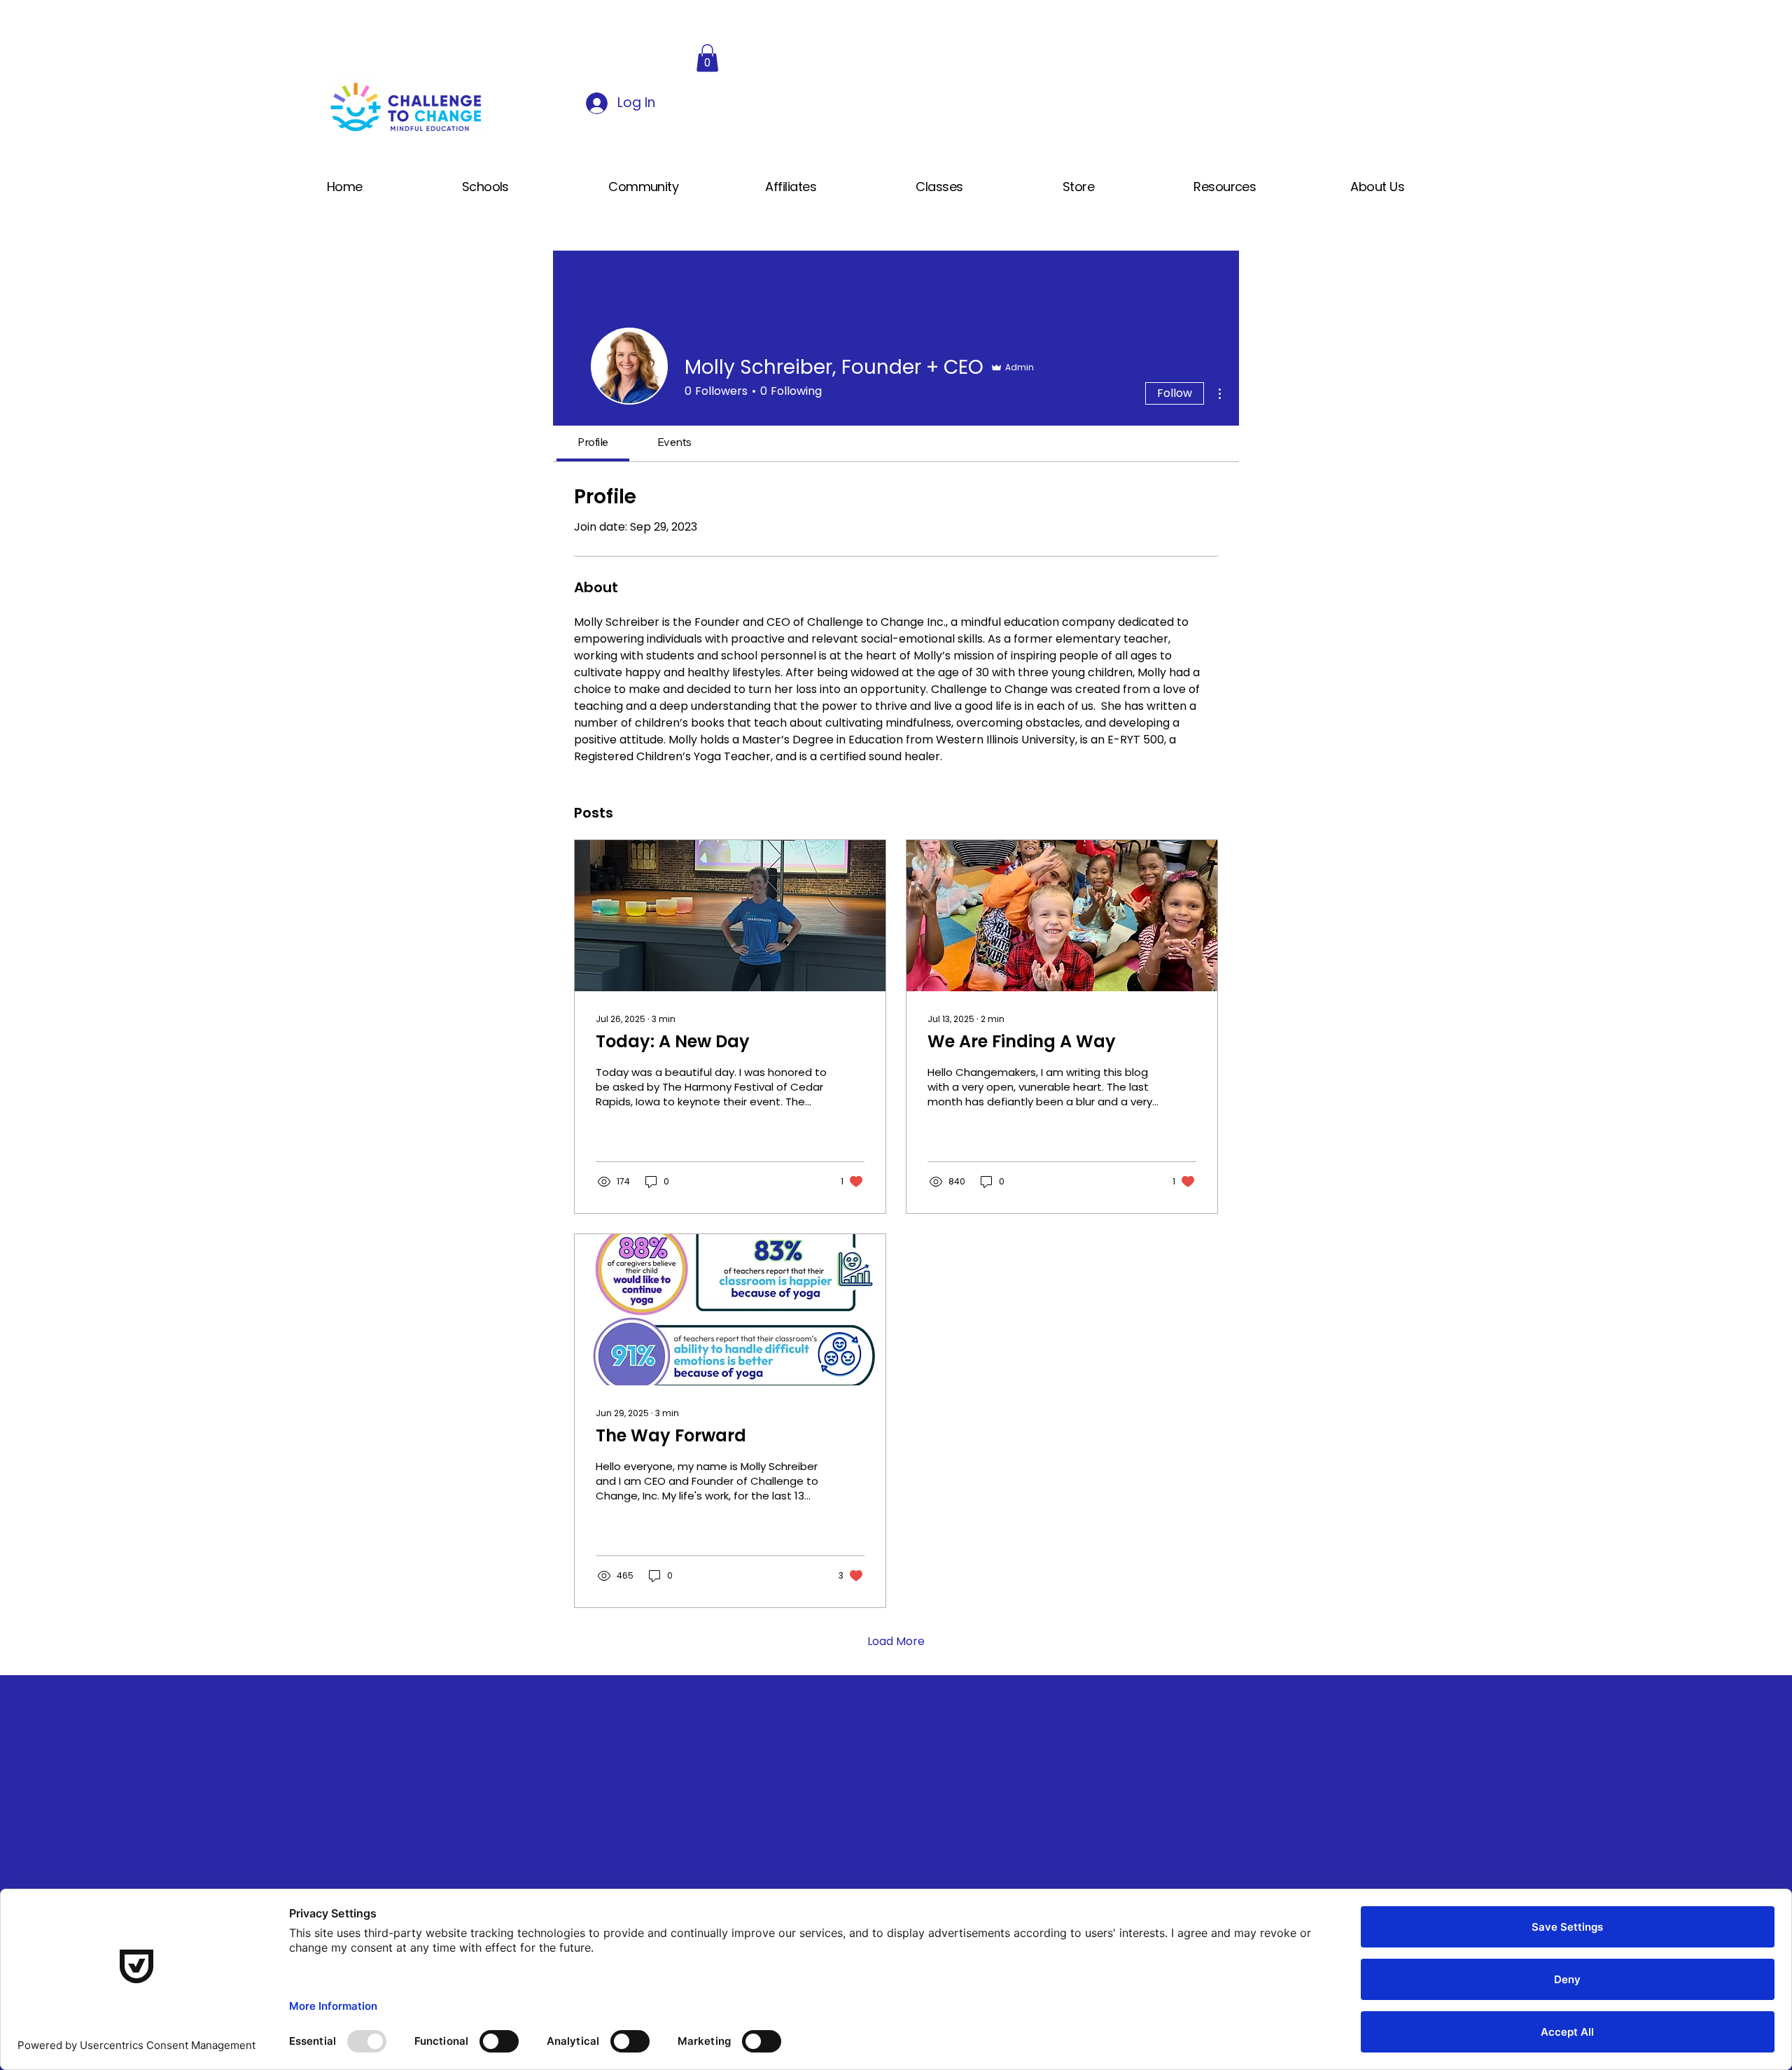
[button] (707, 58)
